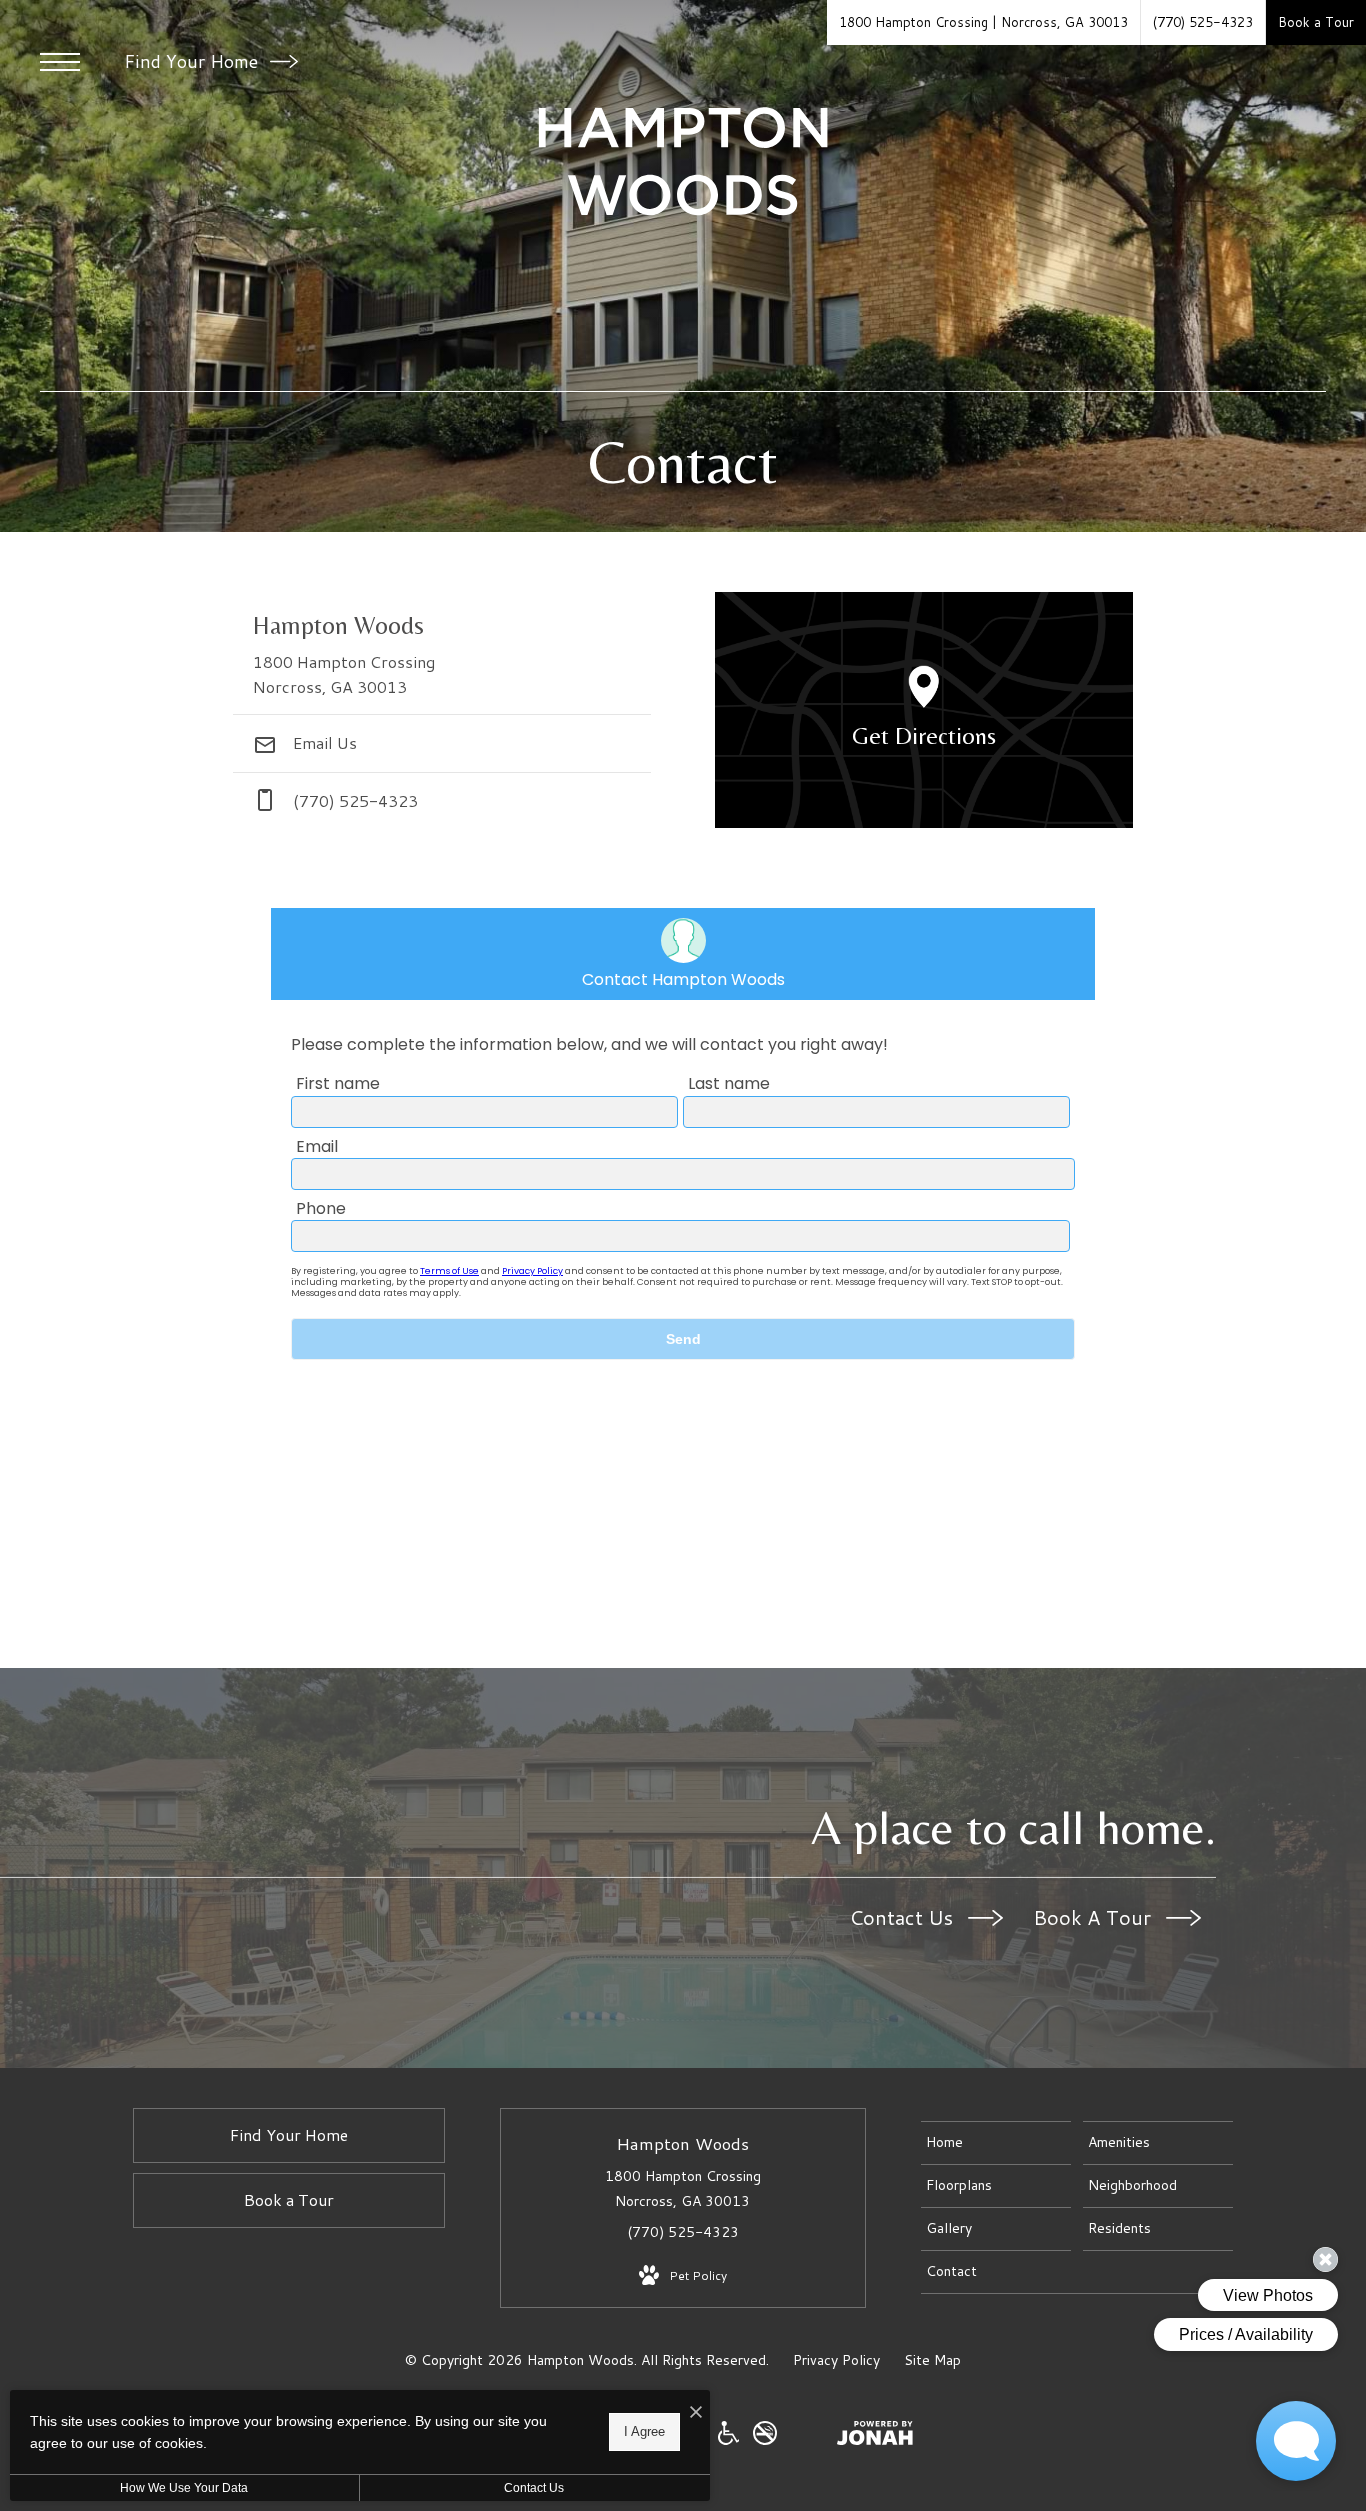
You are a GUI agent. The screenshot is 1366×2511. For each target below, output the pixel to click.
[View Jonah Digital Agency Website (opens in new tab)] (875, 2437)
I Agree (644, 2431)
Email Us (323, 742)
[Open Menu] (60, 62)
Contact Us (903, 1917)
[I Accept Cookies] (696, 2412)
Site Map (932, 2360)
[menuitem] (996, 2143)
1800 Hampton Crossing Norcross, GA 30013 (683, 2188)
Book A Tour (1094, 1917)
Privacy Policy (836, 2360)
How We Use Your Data (184, 2488)
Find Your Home (193, 61)
